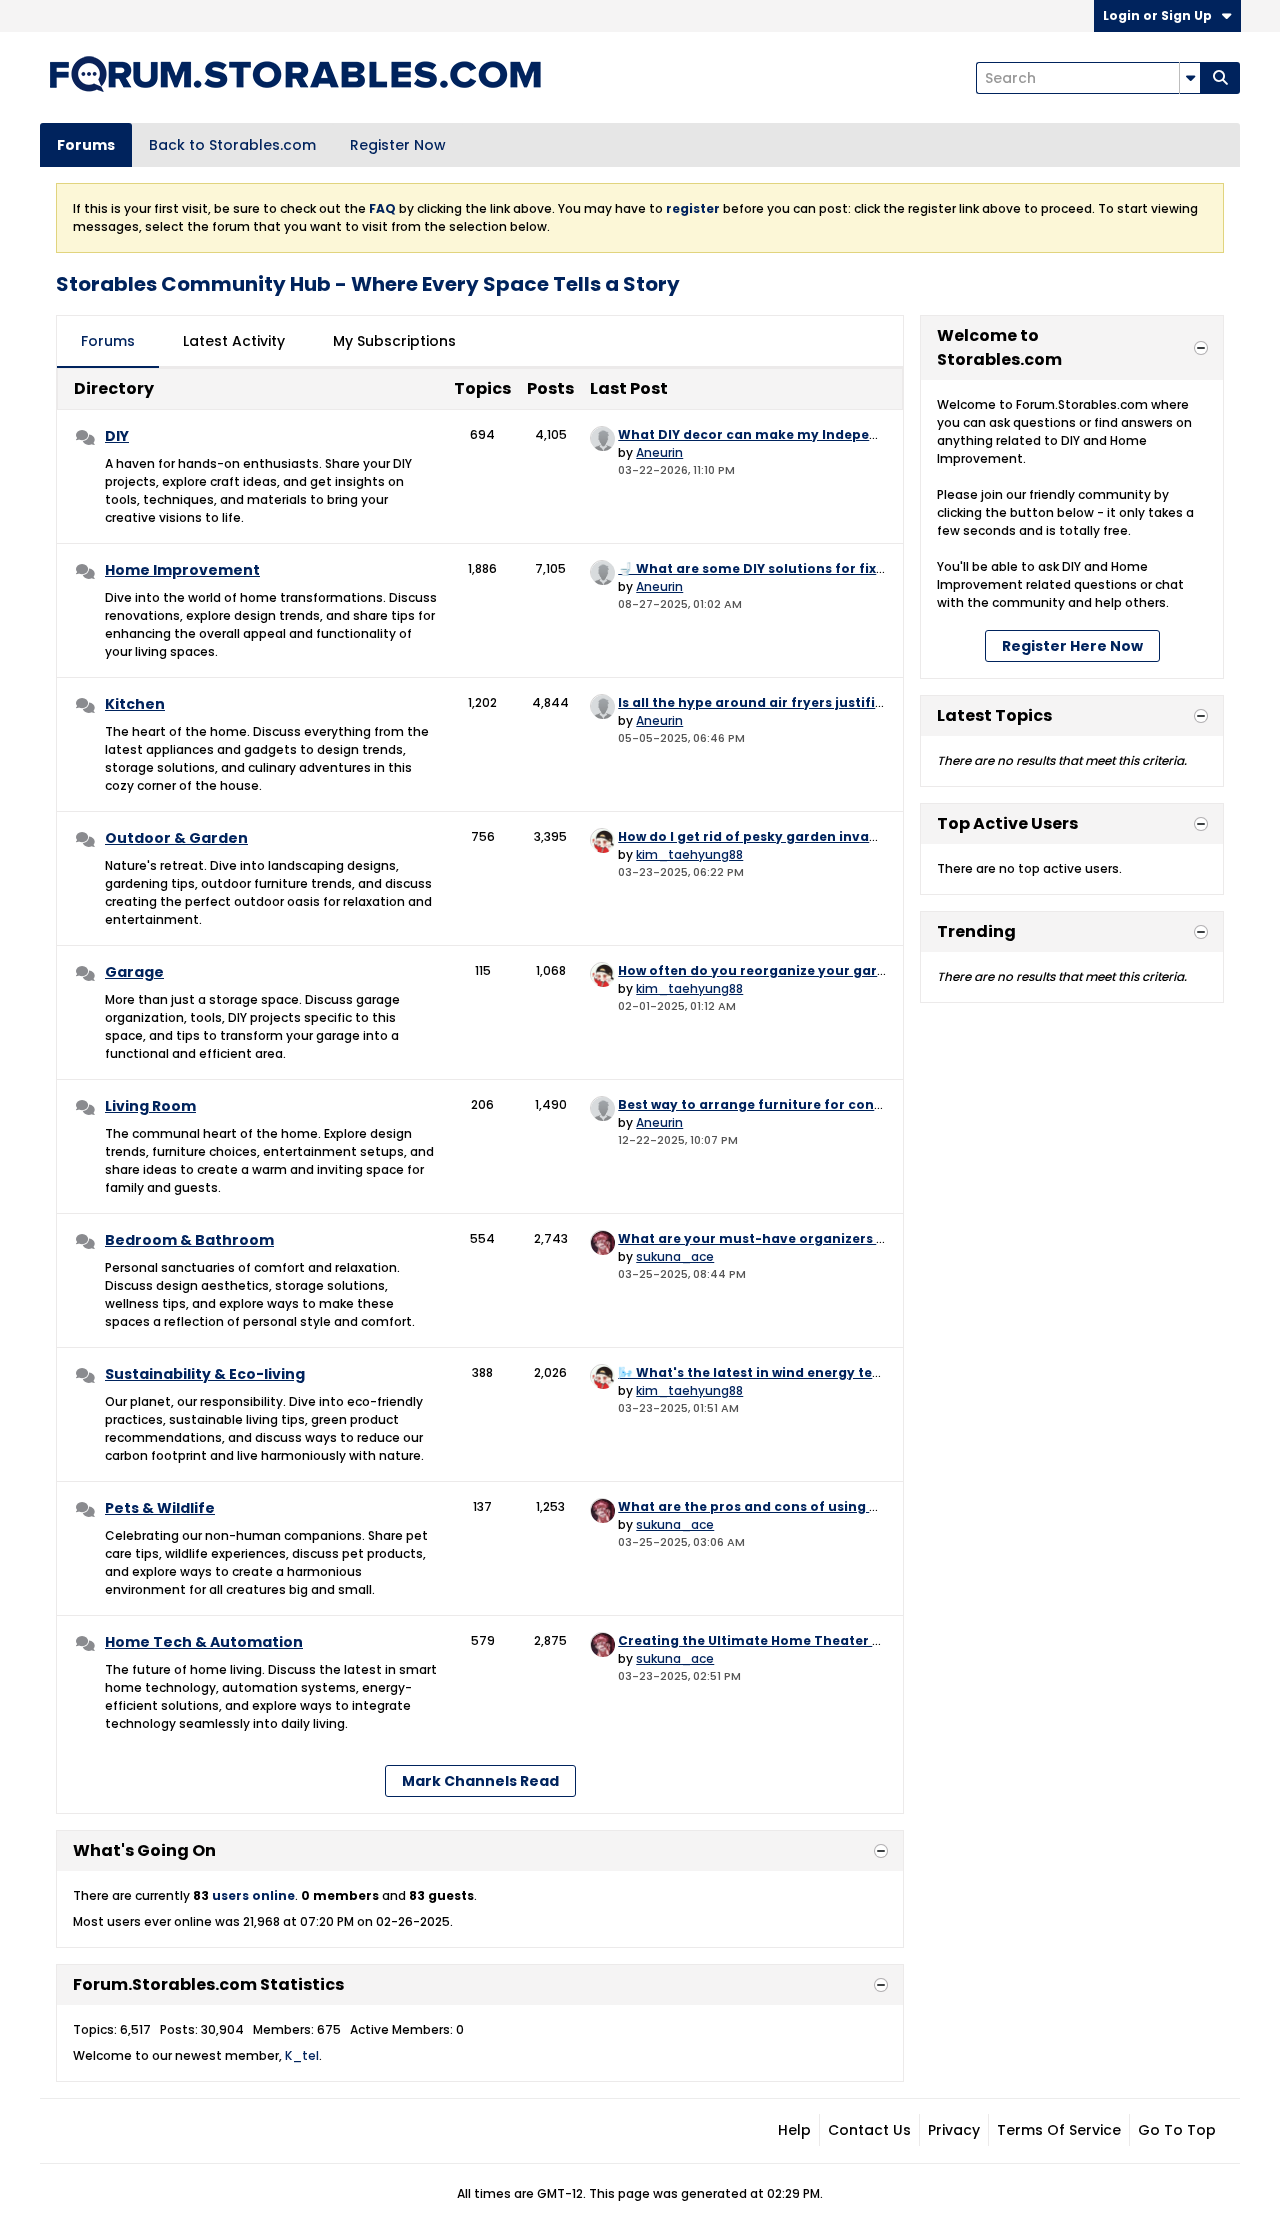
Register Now (398, 145)
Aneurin (659, 452)
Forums (86, 145)
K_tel (302, 2055)
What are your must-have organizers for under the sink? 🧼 (821, 1238)
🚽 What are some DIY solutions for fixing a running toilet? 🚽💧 (833, 568)
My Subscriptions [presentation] (394, 341)
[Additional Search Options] (1190, 78)
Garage (134, 972)
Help (794, 2130)
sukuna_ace (675, 1256)
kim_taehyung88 (689, 854)
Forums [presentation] (108, 341)
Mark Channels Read (480, 1781)
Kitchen (135, 704)
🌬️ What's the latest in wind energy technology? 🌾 (790, 1372)
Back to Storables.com (232, 145)
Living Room (150, 1106)
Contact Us (869, 2130)
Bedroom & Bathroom (189, 1240)
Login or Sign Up (1157, 15)
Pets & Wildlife (160, 1508)
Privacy (954, 2130)
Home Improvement (182, 570)
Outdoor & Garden (176, 838)
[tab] (108, 342)
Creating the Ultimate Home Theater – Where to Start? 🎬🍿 (821, 1640)
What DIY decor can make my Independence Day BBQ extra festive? (848, 434)
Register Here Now (1072, 646)
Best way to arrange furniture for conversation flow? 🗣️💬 (815, 1104)
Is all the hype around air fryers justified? (759, 702)
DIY (117, 436)
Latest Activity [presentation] (234, 341)
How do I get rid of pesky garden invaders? (762, 836)
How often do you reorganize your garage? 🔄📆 (781, 970)
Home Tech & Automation (204, 1642)
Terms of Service (1059, 2130)
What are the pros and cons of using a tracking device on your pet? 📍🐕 (864, 1506)
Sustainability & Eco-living (205, 1374)
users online (253, 1895)
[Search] (1220, 78)
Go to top (1177, 2130)
